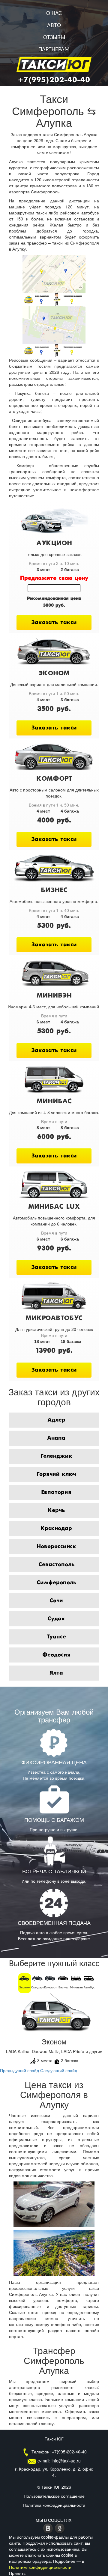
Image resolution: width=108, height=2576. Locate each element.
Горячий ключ (56, 1474)
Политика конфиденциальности (54, 2505)
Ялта (56, 1673)
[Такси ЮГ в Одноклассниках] (60, 2528)
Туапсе (56, 1637)
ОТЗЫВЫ (54, 38)
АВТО (54, 26)
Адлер (56, 1420)
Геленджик (56, 1456)
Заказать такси (54, 623)
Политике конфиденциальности (40, 2567)
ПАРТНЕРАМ (54, 50)
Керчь (56, 1510)
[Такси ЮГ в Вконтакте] (49, 2528)
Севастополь (56, 1565)
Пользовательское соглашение (54, 2496)
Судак (56, 1619)
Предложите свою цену (54, 578)
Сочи (56, 1601)
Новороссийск (56, 1547)
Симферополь (56, 1583)
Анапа (56, 1438)
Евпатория (56, 1492)
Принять (17, 2573)
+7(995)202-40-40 (54, 80)
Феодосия (56, 1655)
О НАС (54, 14)
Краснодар (56, 1528)
